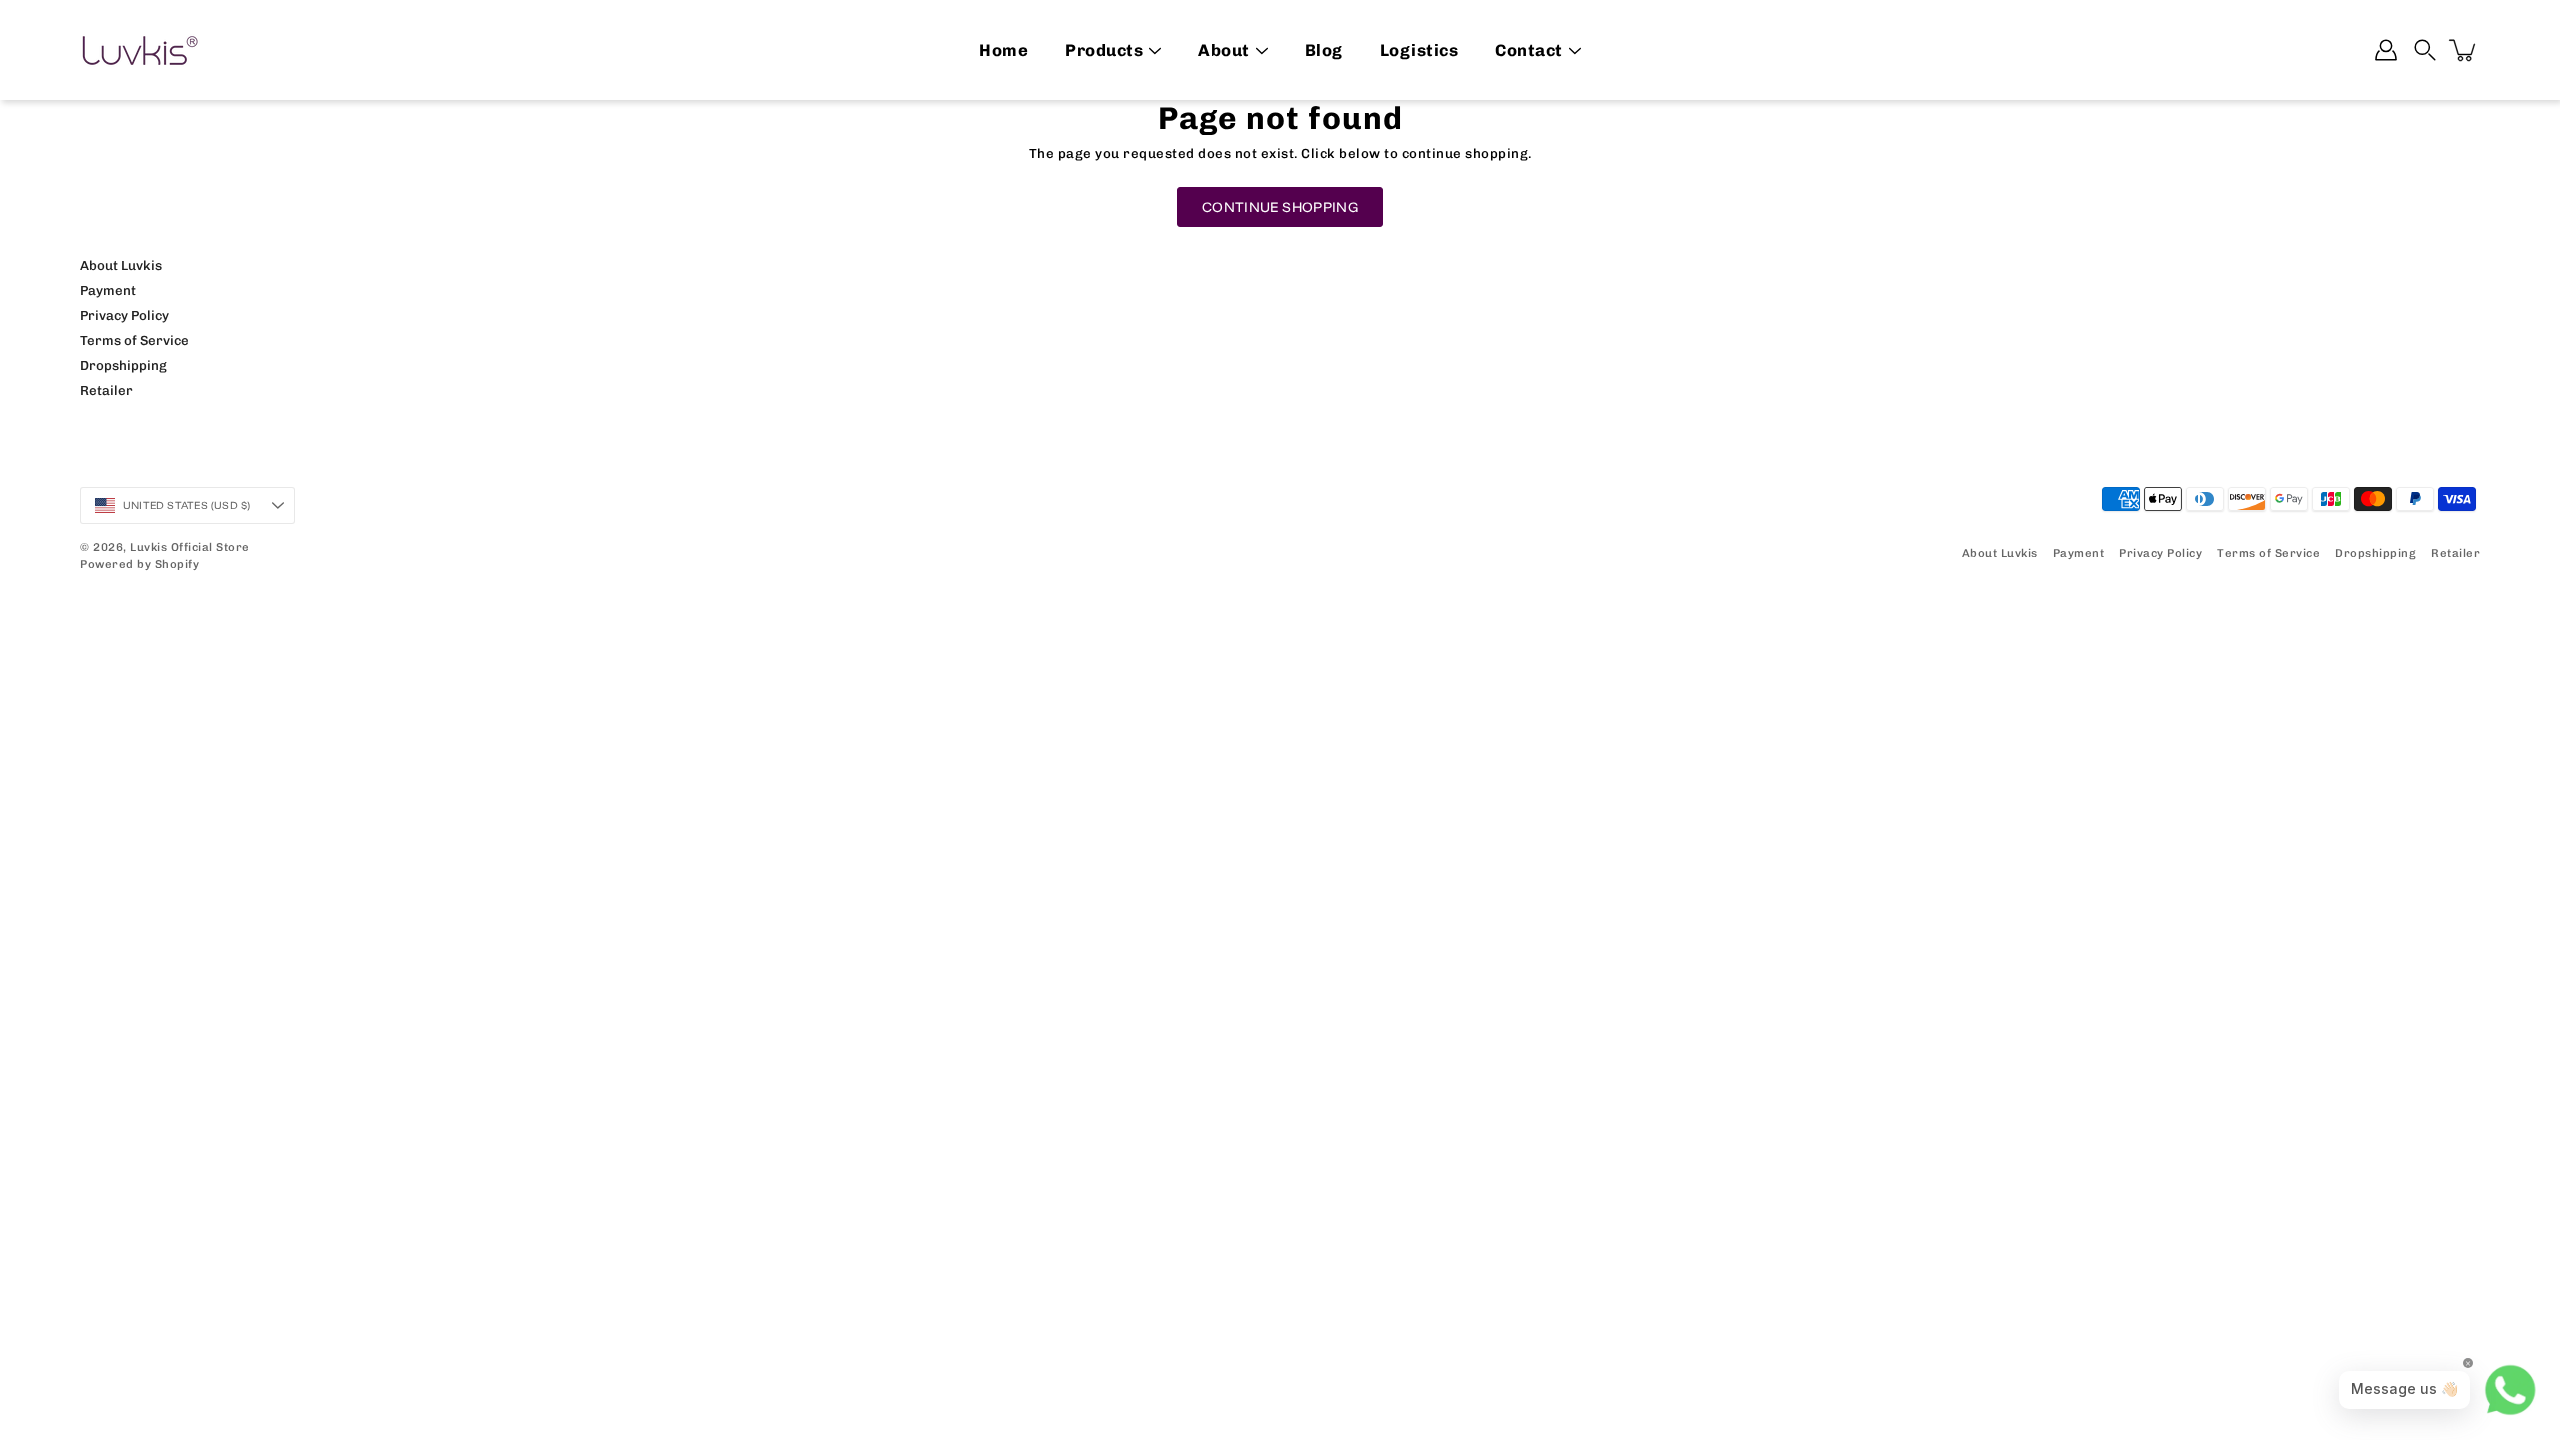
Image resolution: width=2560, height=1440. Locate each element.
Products (1104, 50)
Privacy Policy (124, 315)
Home (1003, 50)
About (1224, 50)
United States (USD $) (186, 505)
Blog (1324, 50)
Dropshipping (123, 365)
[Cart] (2464, 50)
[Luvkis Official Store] (140, 50)
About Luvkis (121, 265)
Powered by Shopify (139, 564)
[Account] (2386, 50)
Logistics (1419, 50)
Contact (1529, 50)
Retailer (106, 390)
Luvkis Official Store (190, 547)
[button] (2425, 50)
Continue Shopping (1280, 207)
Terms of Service (134, 340)
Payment (108, 290)
